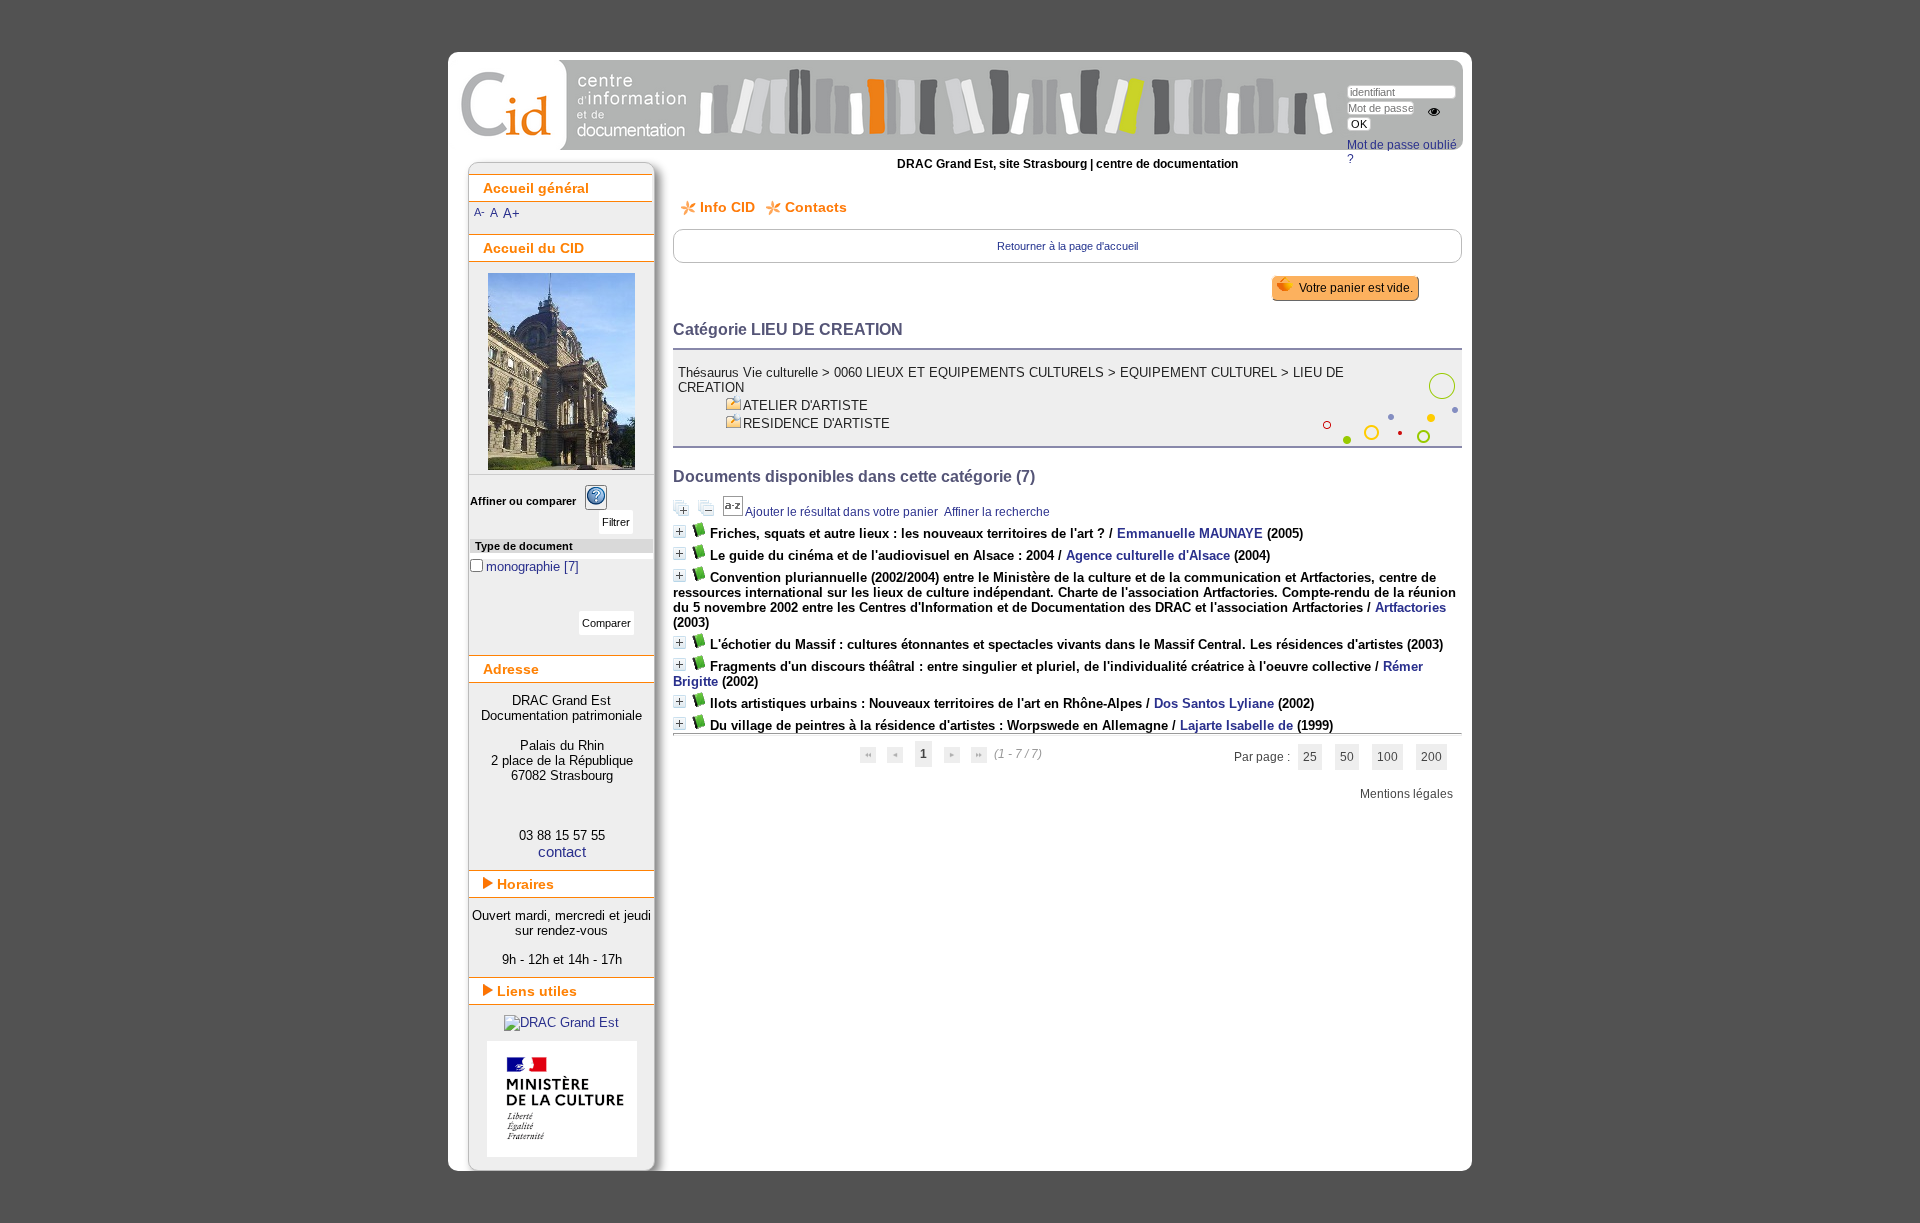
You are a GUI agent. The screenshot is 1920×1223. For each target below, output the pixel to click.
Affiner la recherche (997, 512)
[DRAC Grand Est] (561, 1022)
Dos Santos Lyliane (1214, 703)
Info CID (727, 207)
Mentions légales (1406, 794)
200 (1431, 757)
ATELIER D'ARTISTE (805, 405)
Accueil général (536, 188)
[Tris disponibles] (734, 512)
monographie (525, 566)
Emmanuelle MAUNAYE (1190, 533)
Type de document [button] (524, 546)
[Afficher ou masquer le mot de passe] (1434, 112)
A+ (511, 213)
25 (1310, 757)
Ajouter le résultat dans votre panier (841, 512)
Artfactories (1410, 607)
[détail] (679, 531)
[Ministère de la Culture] (562, 1152)
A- (479, 212)
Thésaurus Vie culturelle (748, 372)
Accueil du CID (533, 248)
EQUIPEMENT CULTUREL (1198, 372)
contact (562, 851)
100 (1387, 757)
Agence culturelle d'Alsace (1148, 555)
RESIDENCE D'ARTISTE (816, 423)
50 (1347, 757)
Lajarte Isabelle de (1236, 725)
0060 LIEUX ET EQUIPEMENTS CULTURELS (969, 372)
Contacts (816, 207)
